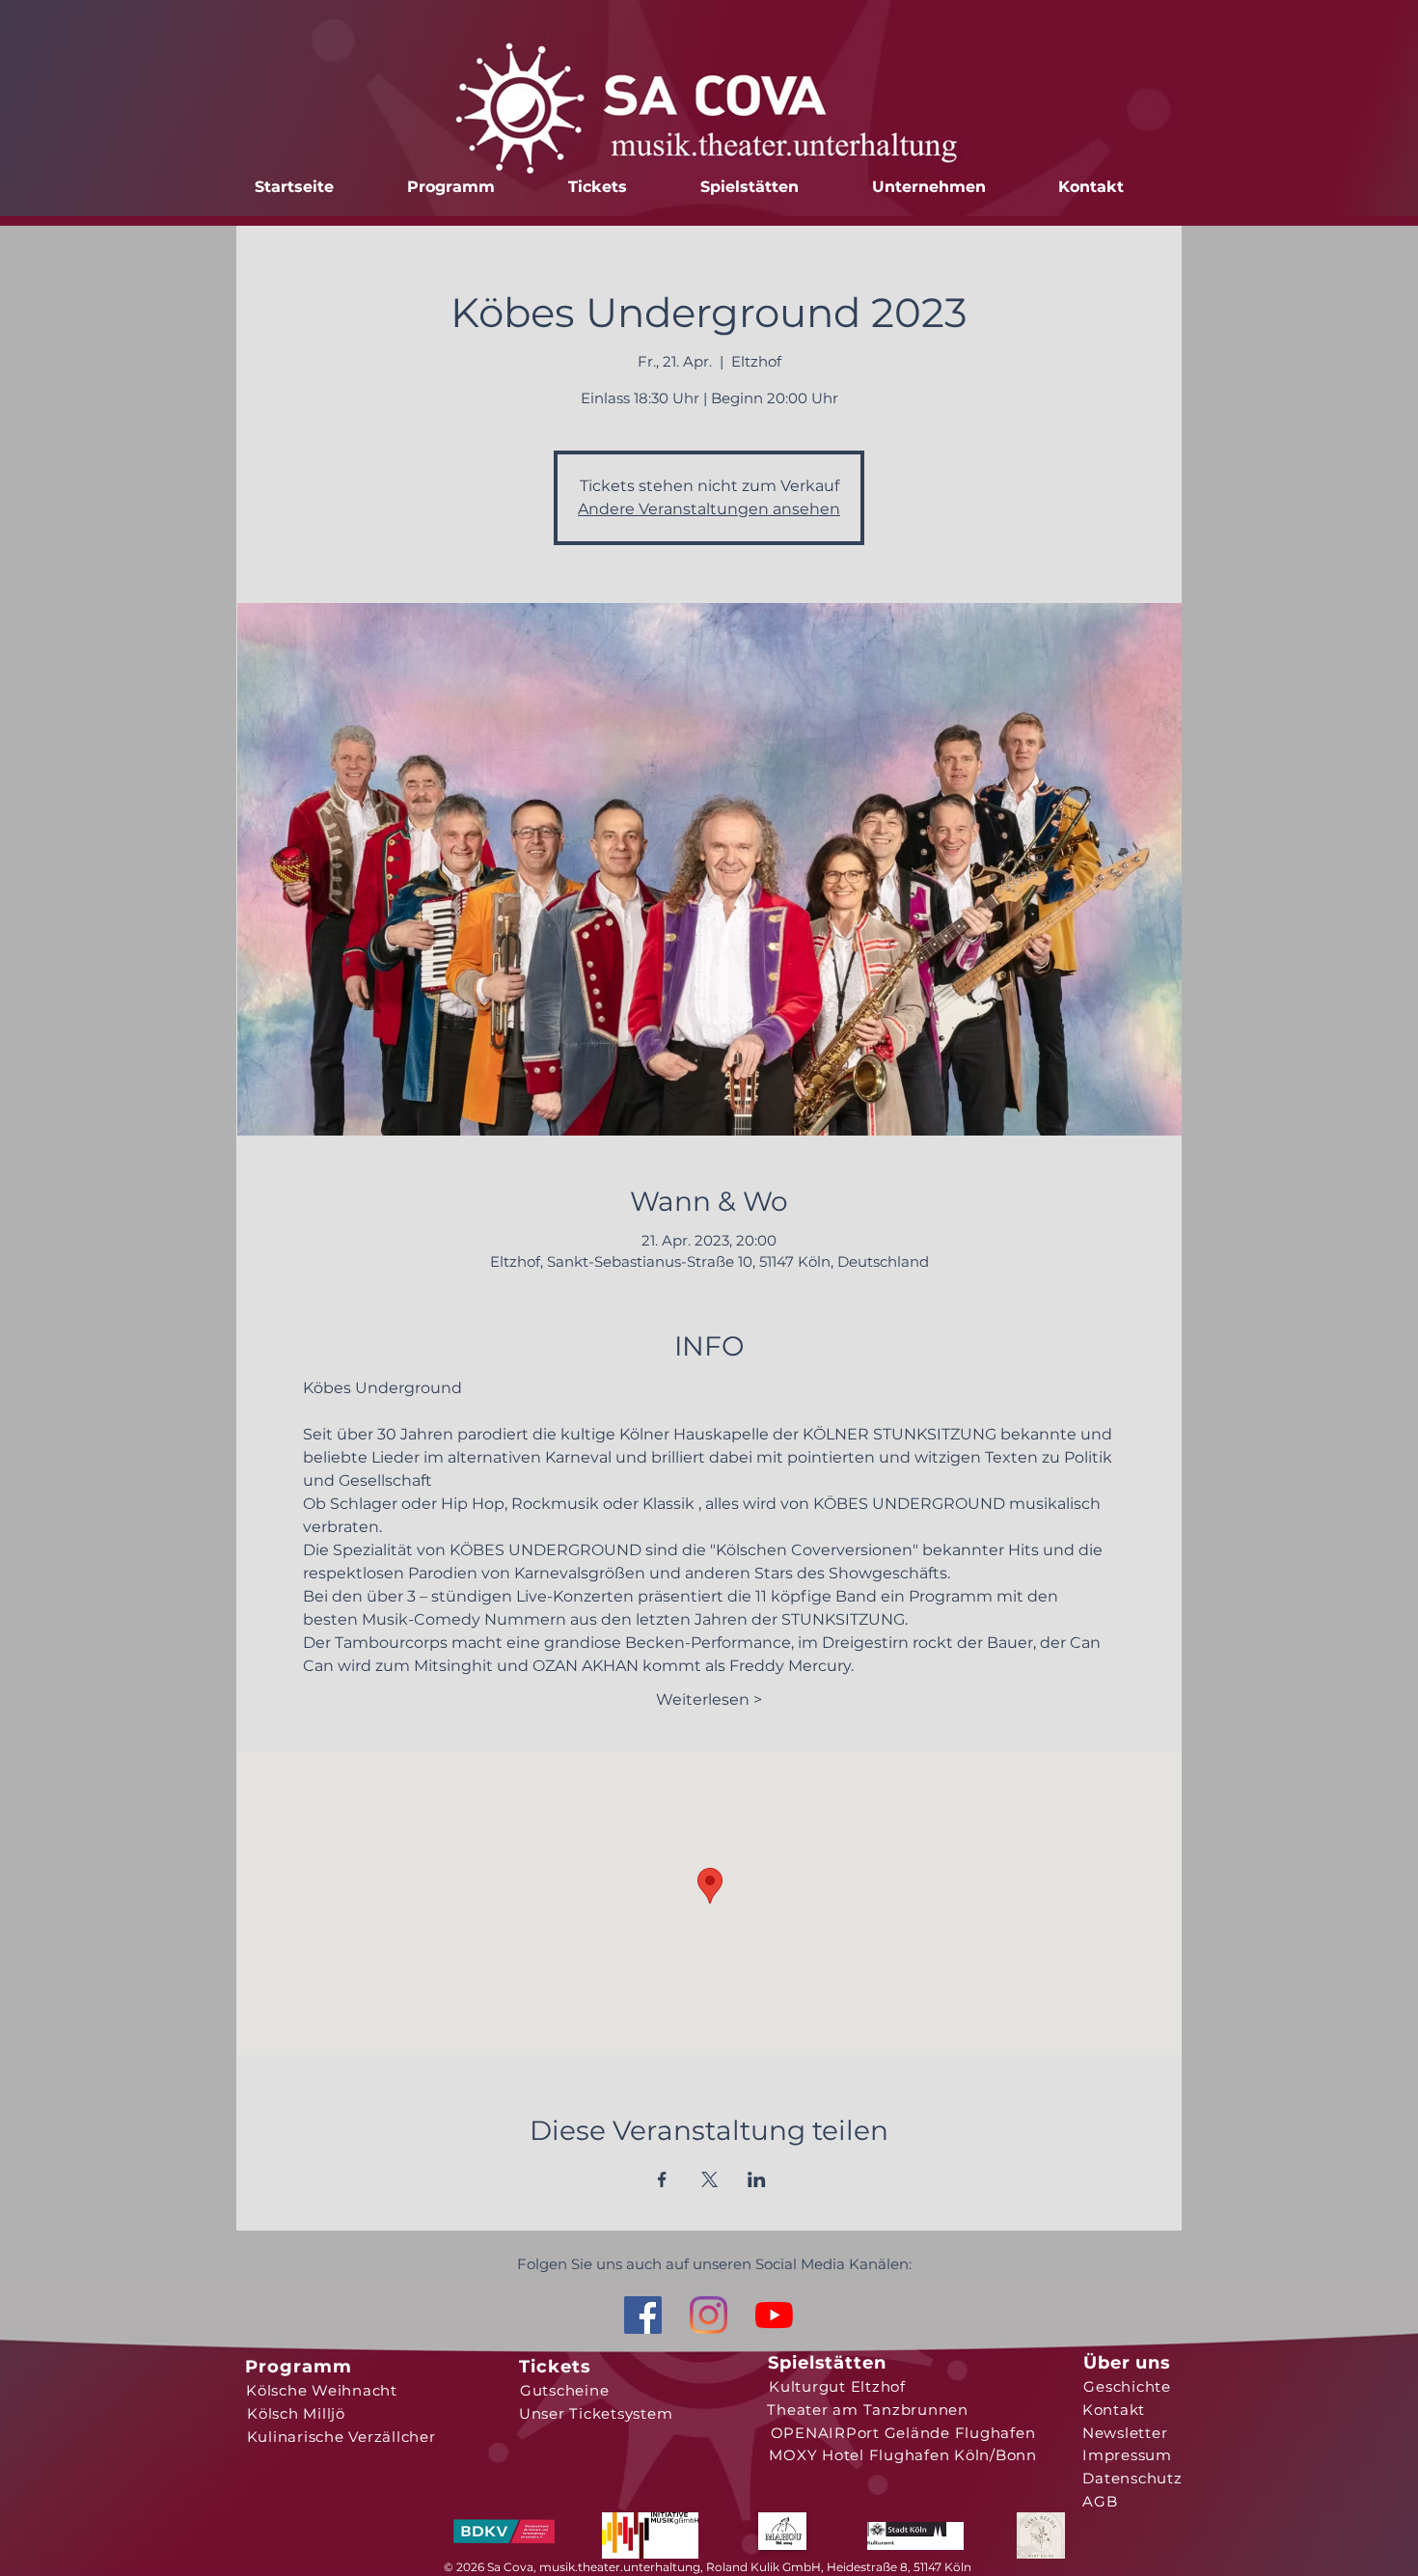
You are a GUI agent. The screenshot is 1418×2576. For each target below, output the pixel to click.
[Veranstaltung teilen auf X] (709, 2179)
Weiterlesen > (709, 1699)
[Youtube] (774, 2315)
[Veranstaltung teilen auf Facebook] (662, 2179)
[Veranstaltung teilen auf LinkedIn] (757, 2179)
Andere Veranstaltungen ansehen (709, 509)
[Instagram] (709, 2315)
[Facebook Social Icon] (643, 2315)
